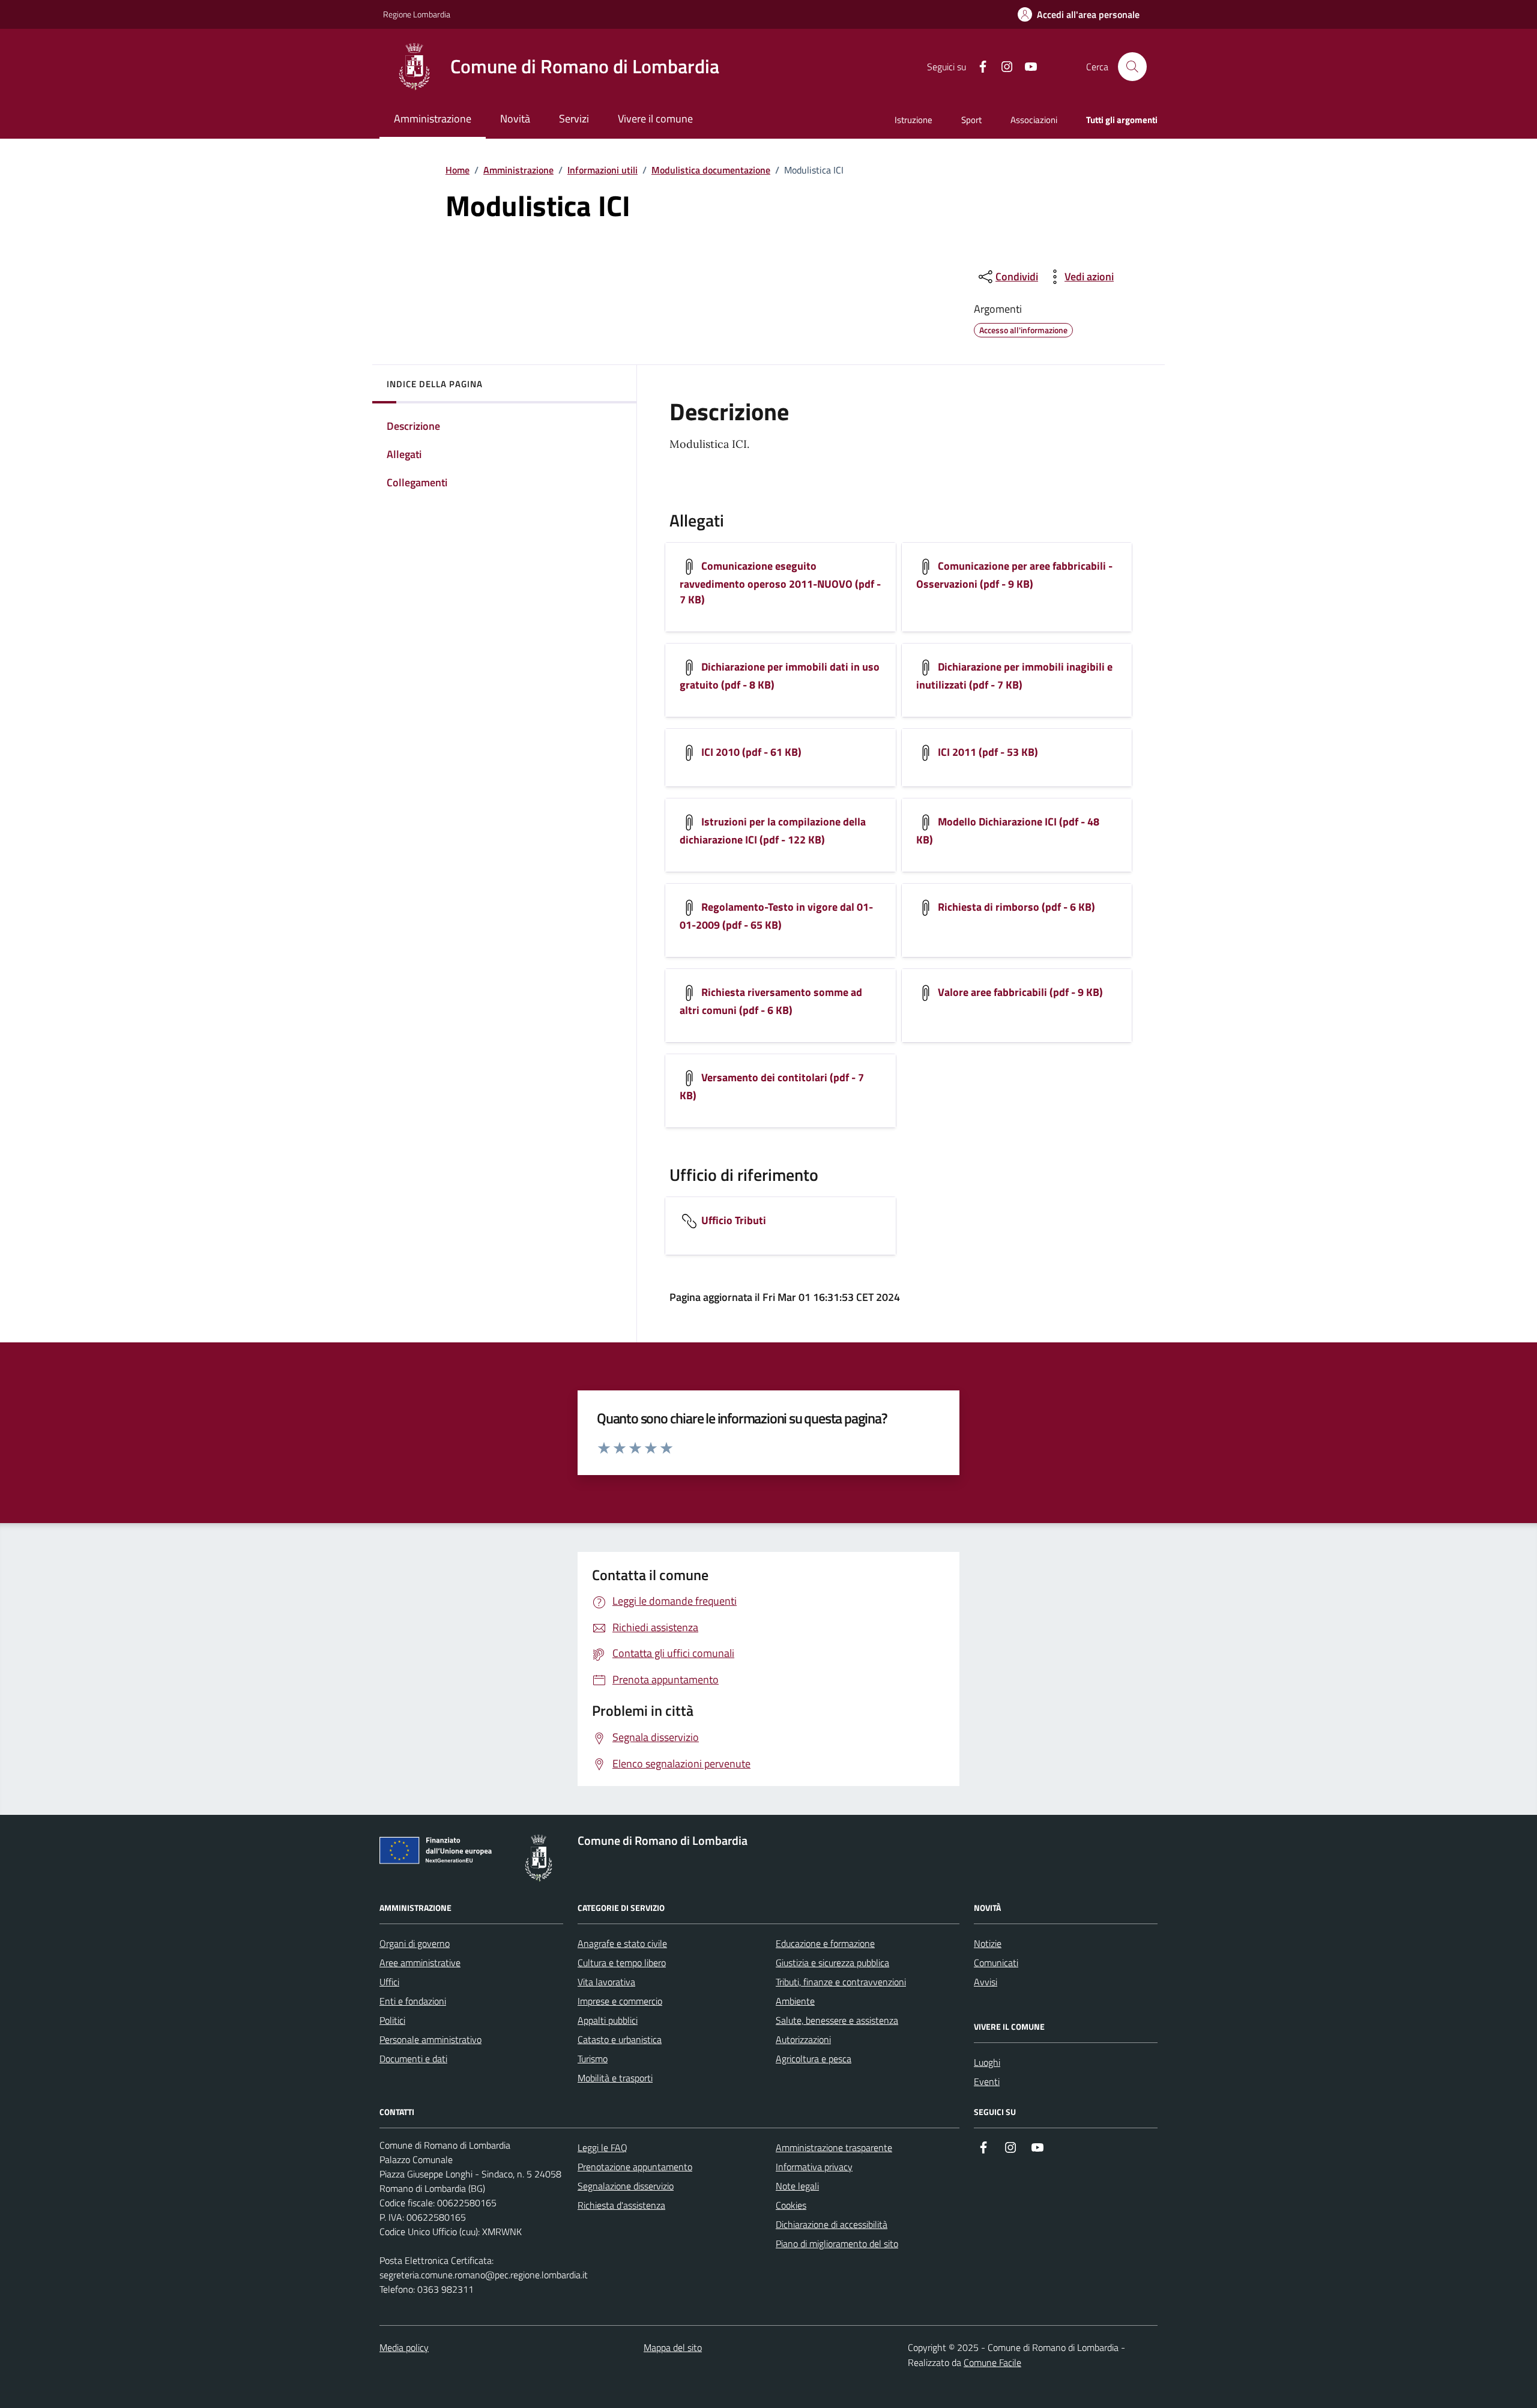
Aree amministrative (420, 1963)
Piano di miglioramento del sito (837, 2244)
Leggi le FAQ (602, 2147)
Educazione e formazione (825, 1943)
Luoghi (987, 2062)
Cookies (791, 2205)
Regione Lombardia (417, 14)
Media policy (404, 2347)
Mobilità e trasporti (615, 2078)
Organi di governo (415, 1943)
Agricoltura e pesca (814, 2059)
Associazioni (1034, 120)
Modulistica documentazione (711, 170)
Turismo (593, 2059)
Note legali (797, 2186)
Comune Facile (992, 2362)
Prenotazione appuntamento (635, 2167)
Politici (392, 2020)
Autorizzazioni (803, 2039)
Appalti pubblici (608, 2020)
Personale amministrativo (430, 2039)
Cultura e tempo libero (622, 1963)
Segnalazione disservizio (626, 2186)
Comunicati (996, 1963)
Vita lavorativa (606, 1982)
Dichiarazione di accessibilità (832, 2224)
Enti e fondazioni (413, 2001)
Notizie (988, 1943)
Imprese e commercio (620, 2001)
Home (457, 170)
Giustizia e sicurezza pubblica (832, 1963)
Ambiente (795, 2001)
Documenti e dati (413, 2059)
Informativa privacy (814, 2167)
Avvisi (986, 1982)
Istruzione (913, 120)
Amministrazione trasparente (834, 2147)
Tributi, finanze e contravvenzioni (841, 1982)
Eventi (987, 2081)
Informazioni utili (602, 170)
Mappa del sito (673, 2347)
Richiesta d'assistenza (621, 2205)
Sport (971, 120)
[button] (1079, 15)
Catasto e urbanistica (620, 2039)
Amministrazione (518, 170)
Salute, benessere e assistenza (837, 2020)
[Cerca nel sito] (1132, 67)
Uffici (389, 1982)
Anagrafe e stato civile (622, 1943)
